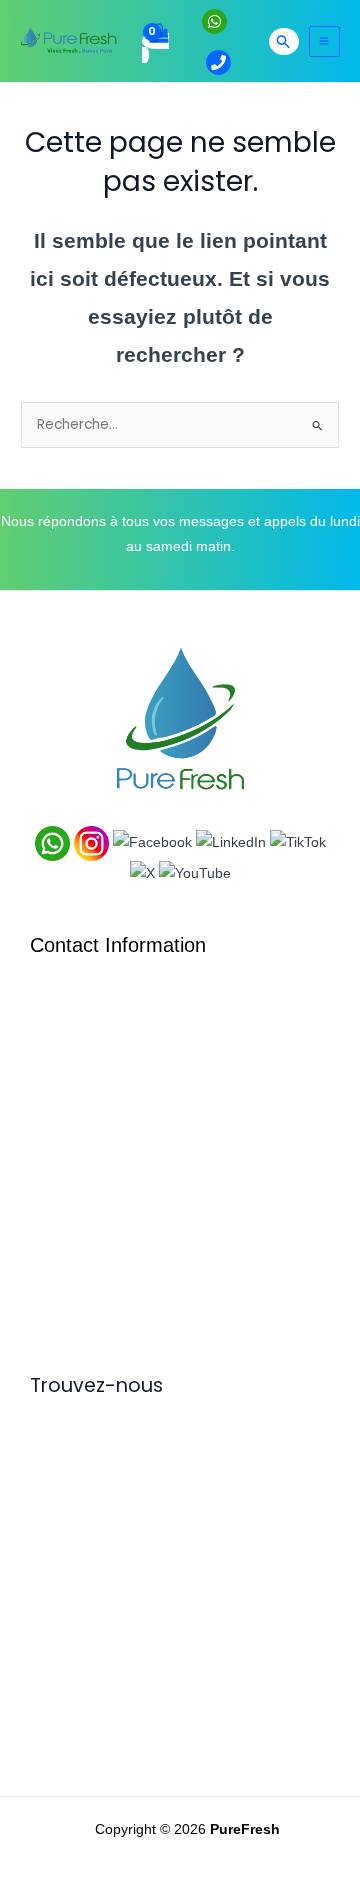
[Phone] (218, 62)
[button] (284, 41)
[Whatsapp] (214, 21)
